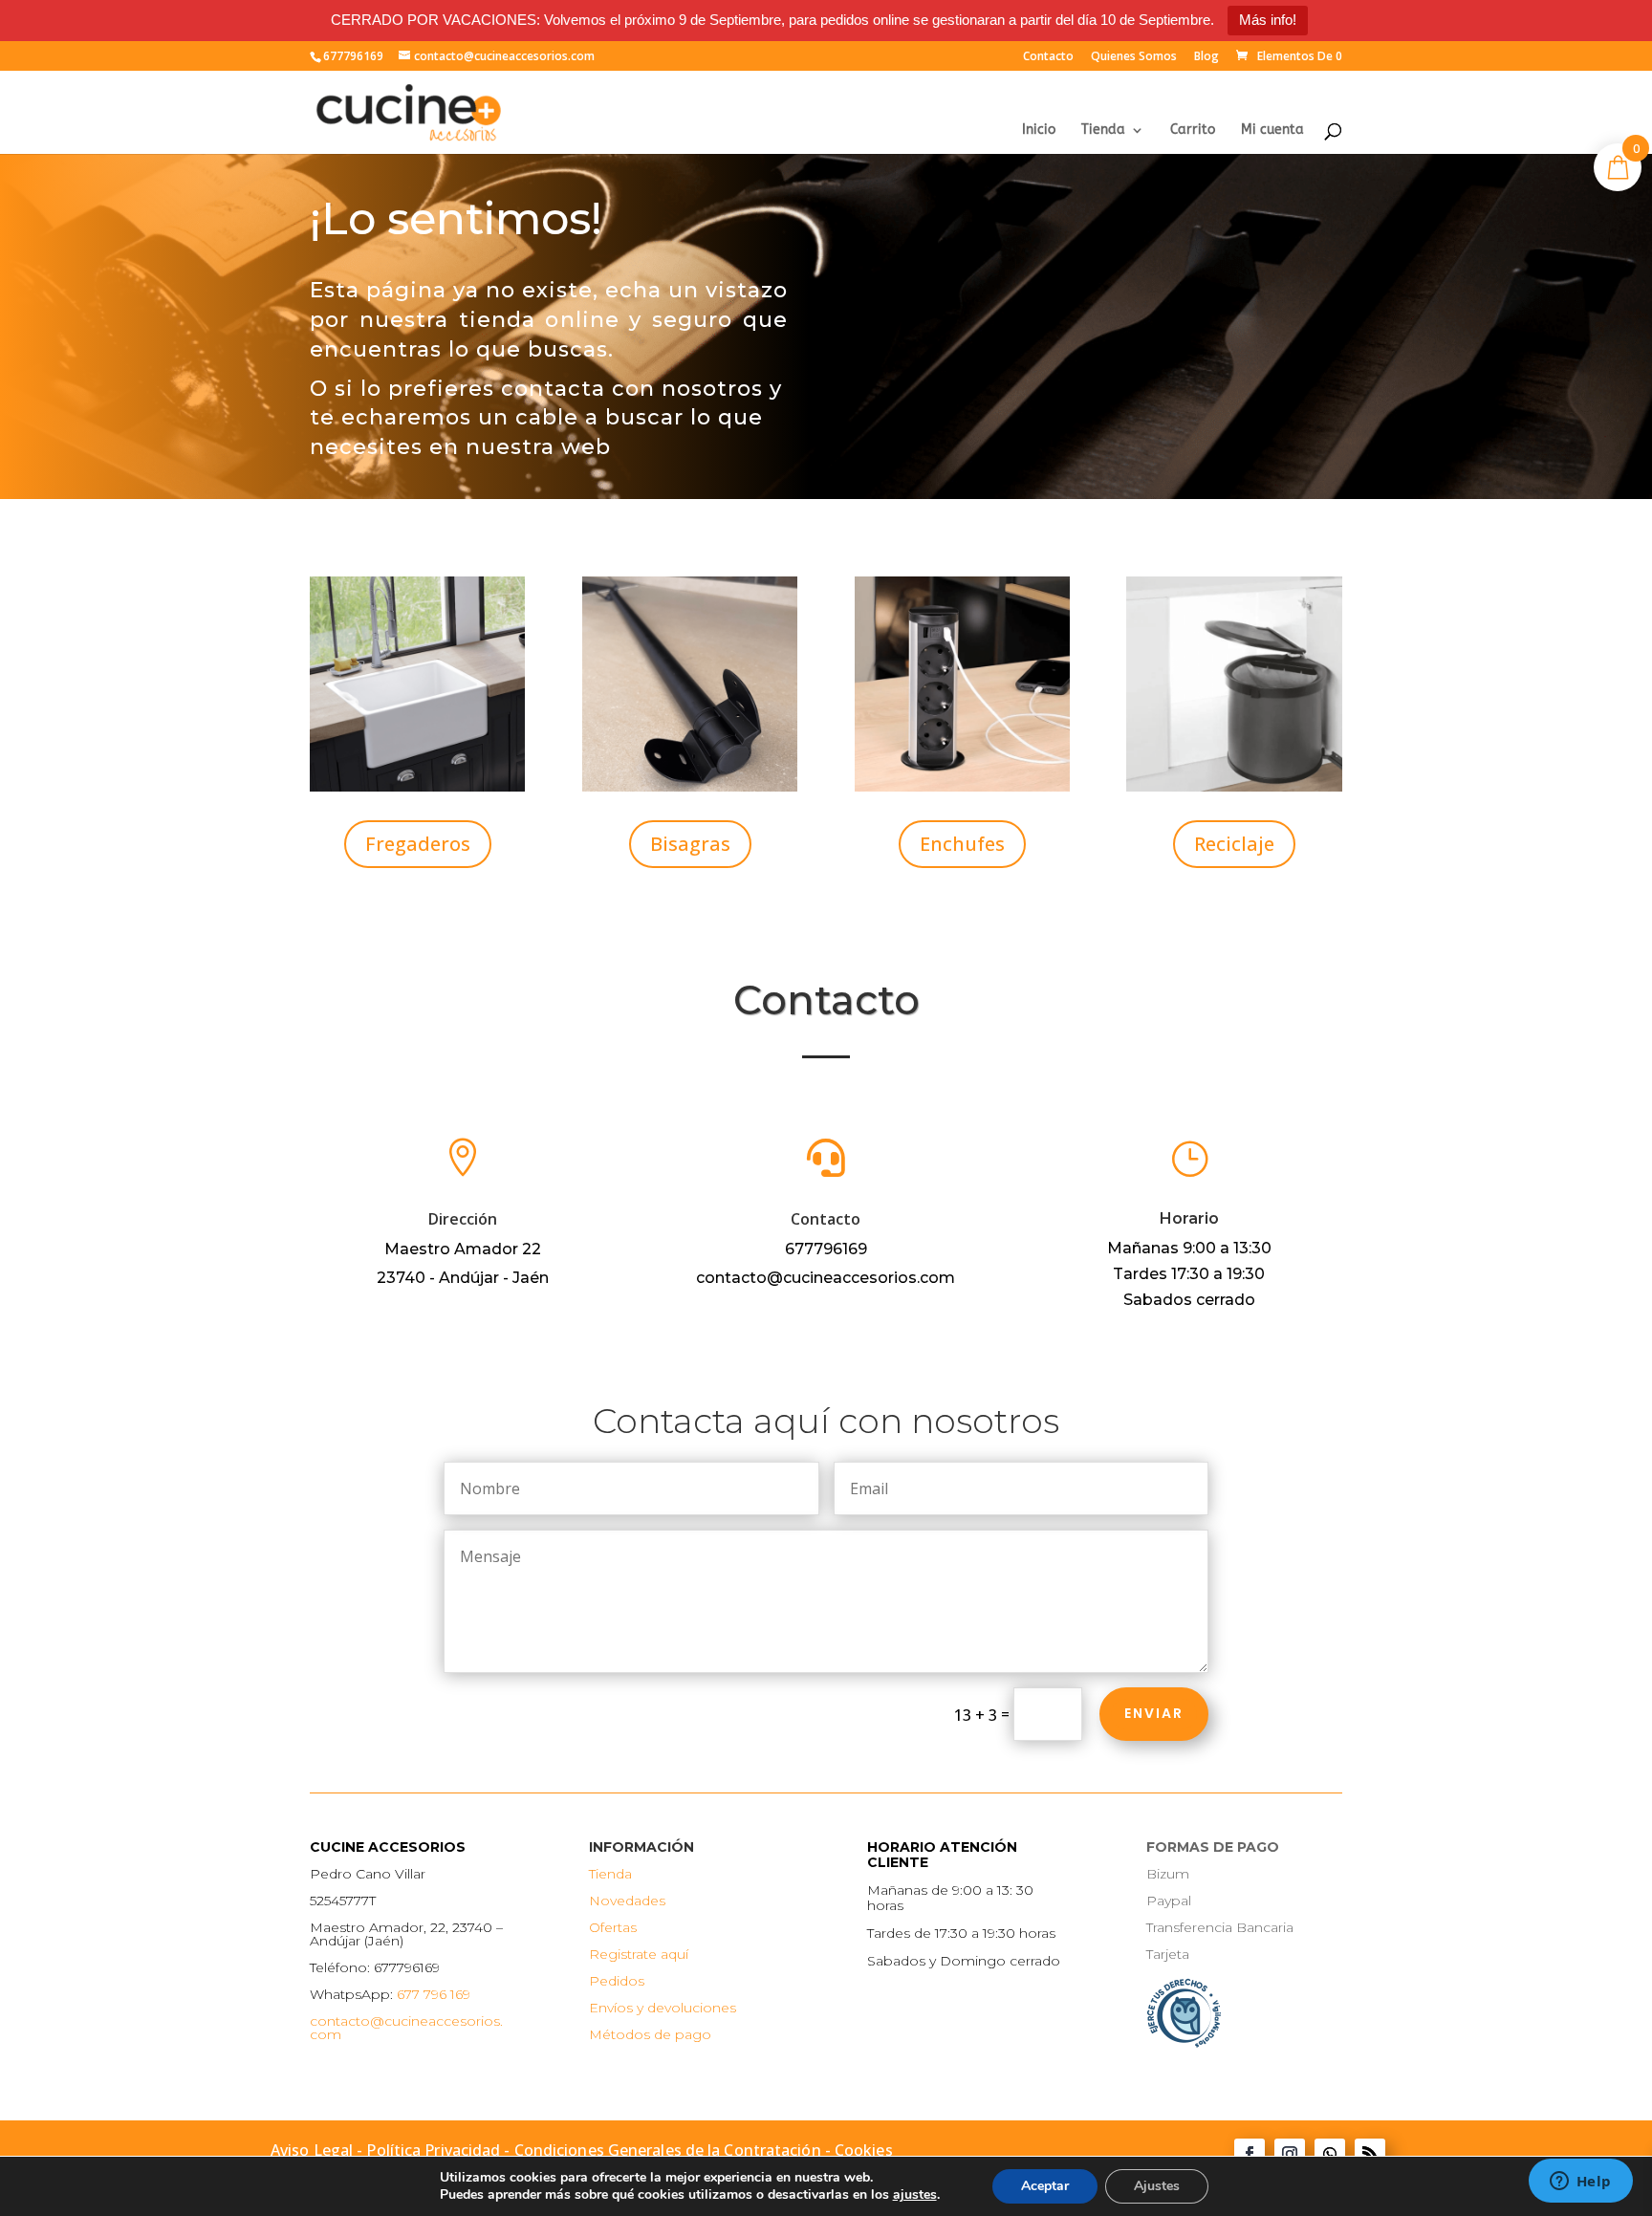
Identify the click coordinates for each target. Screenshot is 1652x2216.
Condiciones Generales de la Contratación (668, 2150)
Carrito (1193, 130)
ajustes (915, 2195)
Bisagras (690, 844)
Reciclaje (1234, 844)
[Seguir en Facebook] (1250, 2154)
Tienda (1103, 130)
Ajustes (1157, 2186)
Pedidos (617, 1981)
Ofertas (613, 1927)
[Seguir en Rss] (1370, 2154)
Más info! (1268, 20)
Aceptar (1045, 2186)
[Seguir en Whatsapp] (1330, 2154)
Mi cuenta (1272, 130)
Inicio (1039, 130)
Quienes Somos (1134, 57)
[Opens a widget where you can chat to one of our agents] (1580, 2183)
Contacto (1048, 57)
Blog (1206, 57)
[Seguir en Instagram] (1290, 2154)
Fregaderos (418, 844)
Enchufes (962, 844)
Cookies (864, 2150)
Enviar (1154, 1713)
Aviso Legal (312, 2150)
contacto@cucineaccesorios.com (406, 2028)
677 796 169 (434, 1994)
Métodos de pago (650, 2034)
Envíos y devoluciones (663, 2008)
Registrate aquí (639, 1954)
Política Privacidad (433, 2150)
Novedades (627, 1901)
